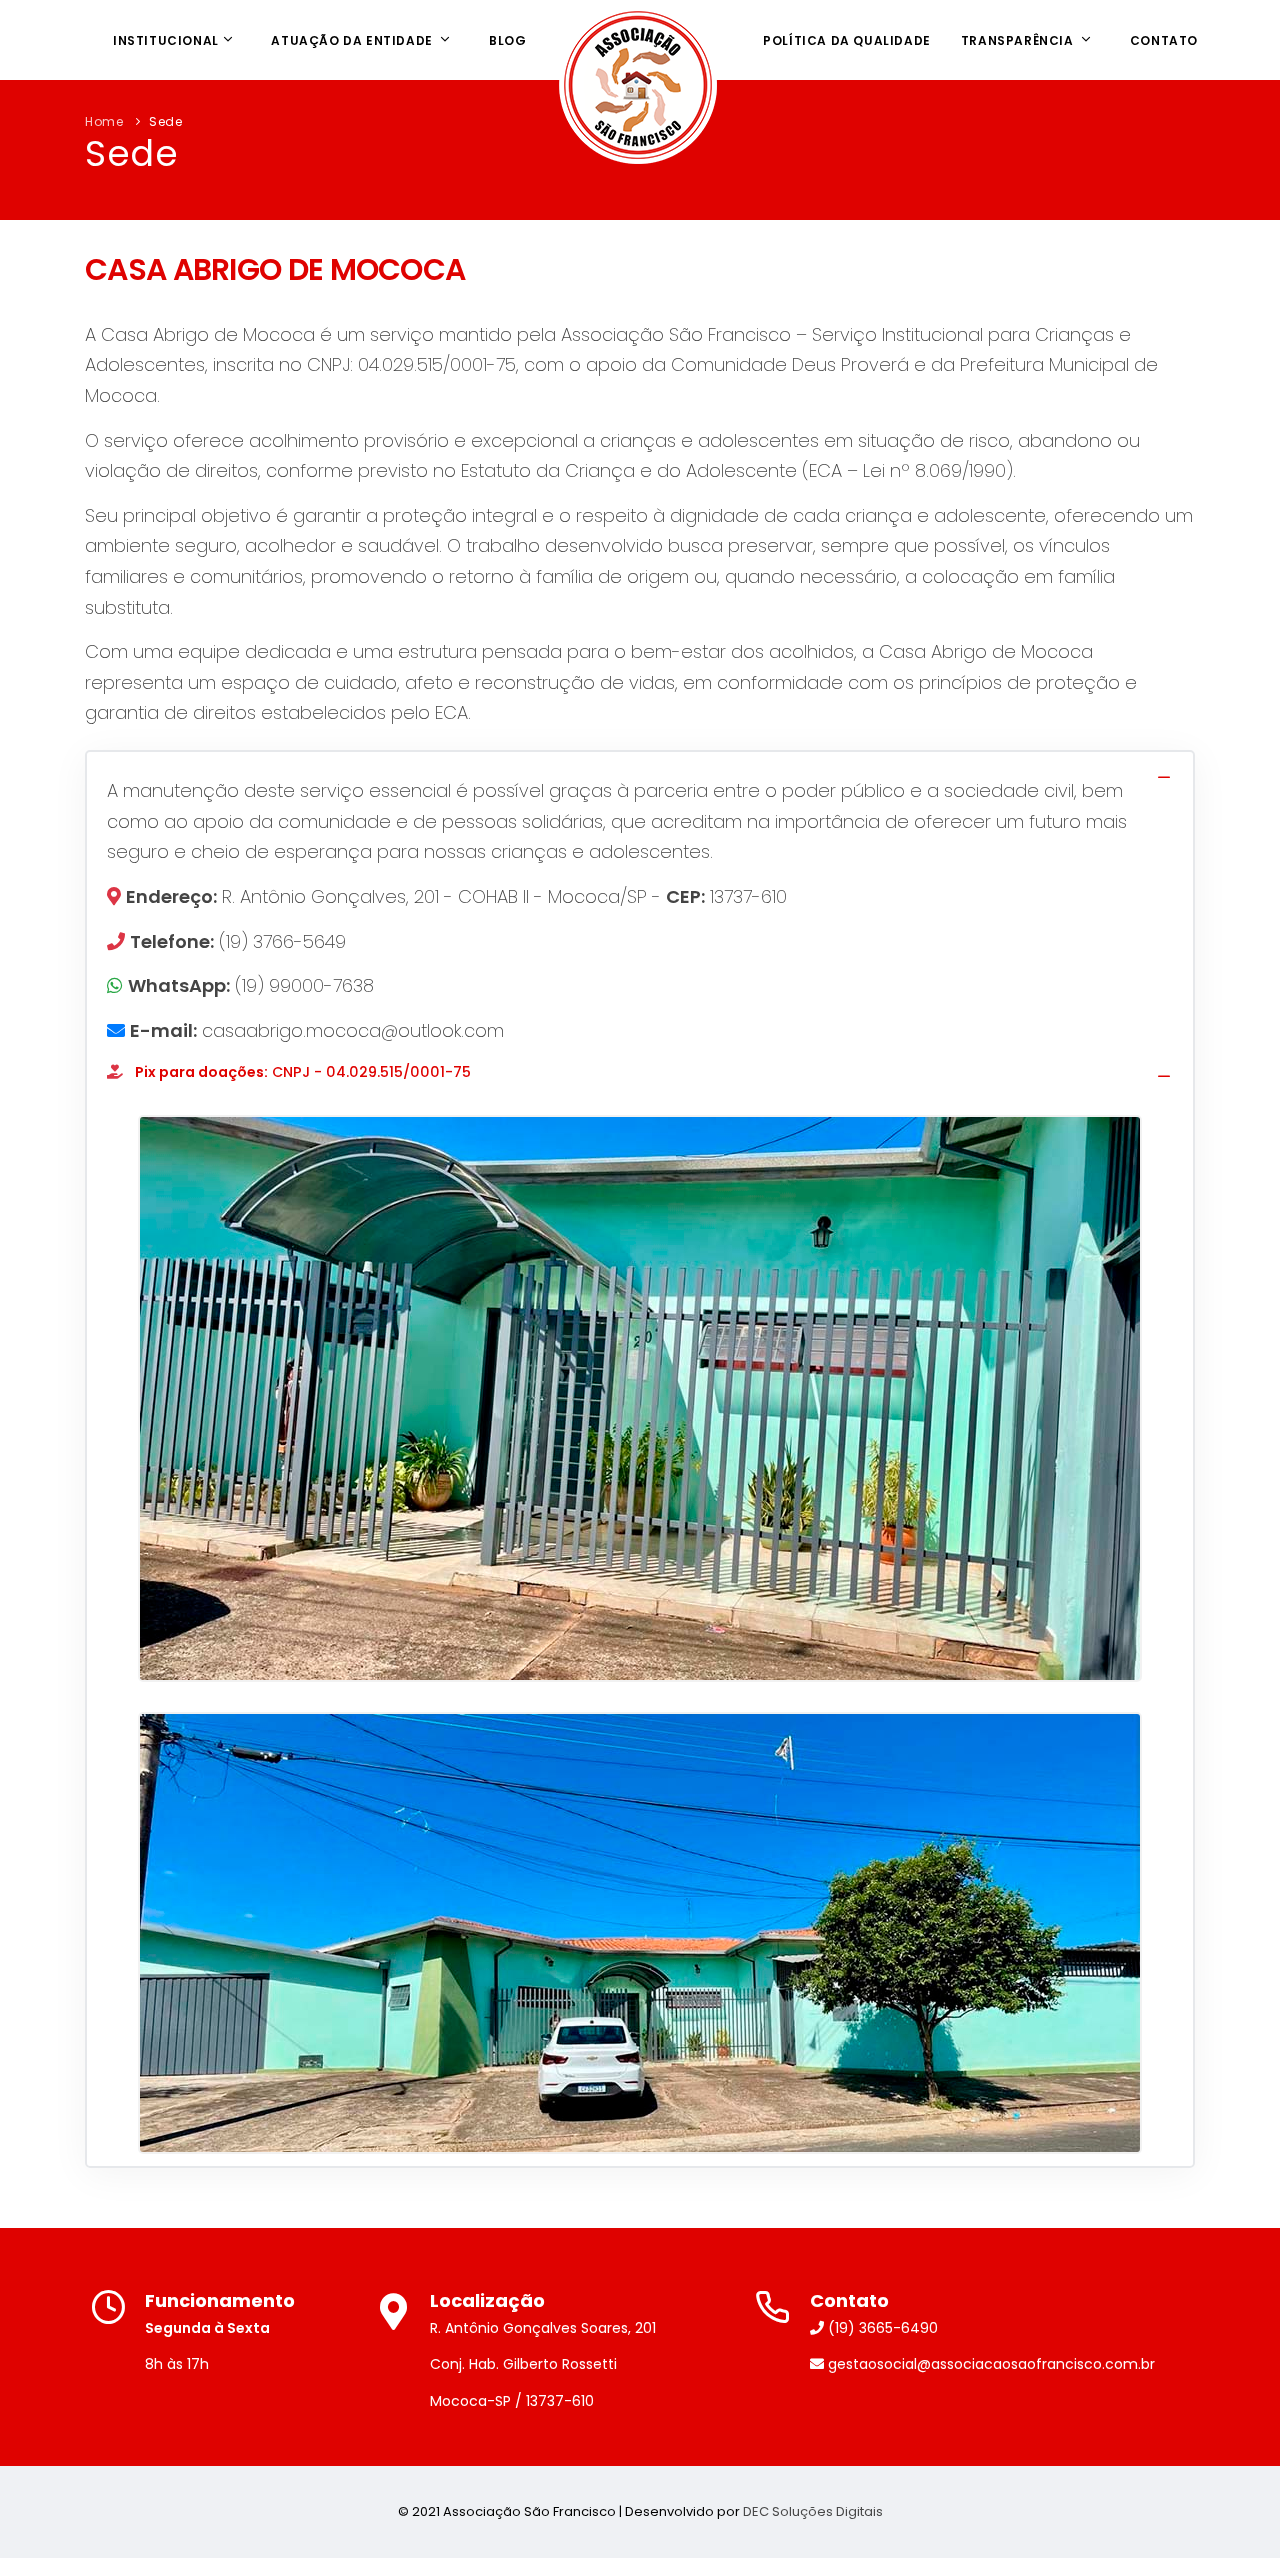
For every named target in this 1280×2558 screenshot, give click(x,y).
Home (104, 121)
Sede (165, 121)
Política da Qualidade (847, 40)
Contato (1164, 40)
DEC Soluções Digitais (813, 2511)
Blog (507, 40)
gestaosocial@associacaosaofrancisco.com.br (989, 2364)
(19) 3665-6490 (881, 2328)
